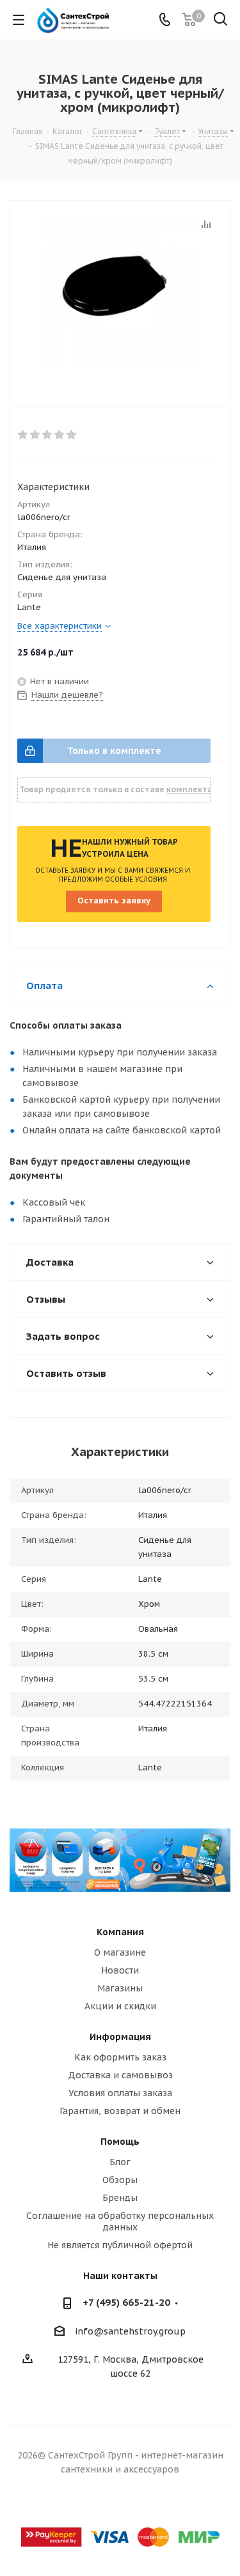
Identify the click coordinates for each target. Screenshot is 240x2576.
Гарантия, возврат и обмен (120, 2111)
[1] (23, 435)
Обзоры (120, 2180)
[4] (60, 435)
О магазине (120, 1952)
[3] (48, 435)
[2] (36, 435)
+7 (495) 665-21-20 (126, 2302)
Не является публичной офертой (120, 2245)
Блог (120, 2162)
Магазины (120, 1988)
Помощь (120, 2142)
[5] (72, 435)
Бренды (120, 2198)
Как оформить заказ (120, 2057)
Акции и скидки (120, 2006)
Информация (120, 2037)
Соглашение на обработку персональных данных (120, 2221)
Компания (120, 1932)
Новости (120, 1970)
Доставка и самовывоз (120, 2075)
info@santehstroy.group (130, 2331)
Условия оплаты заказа (120, 2093)
